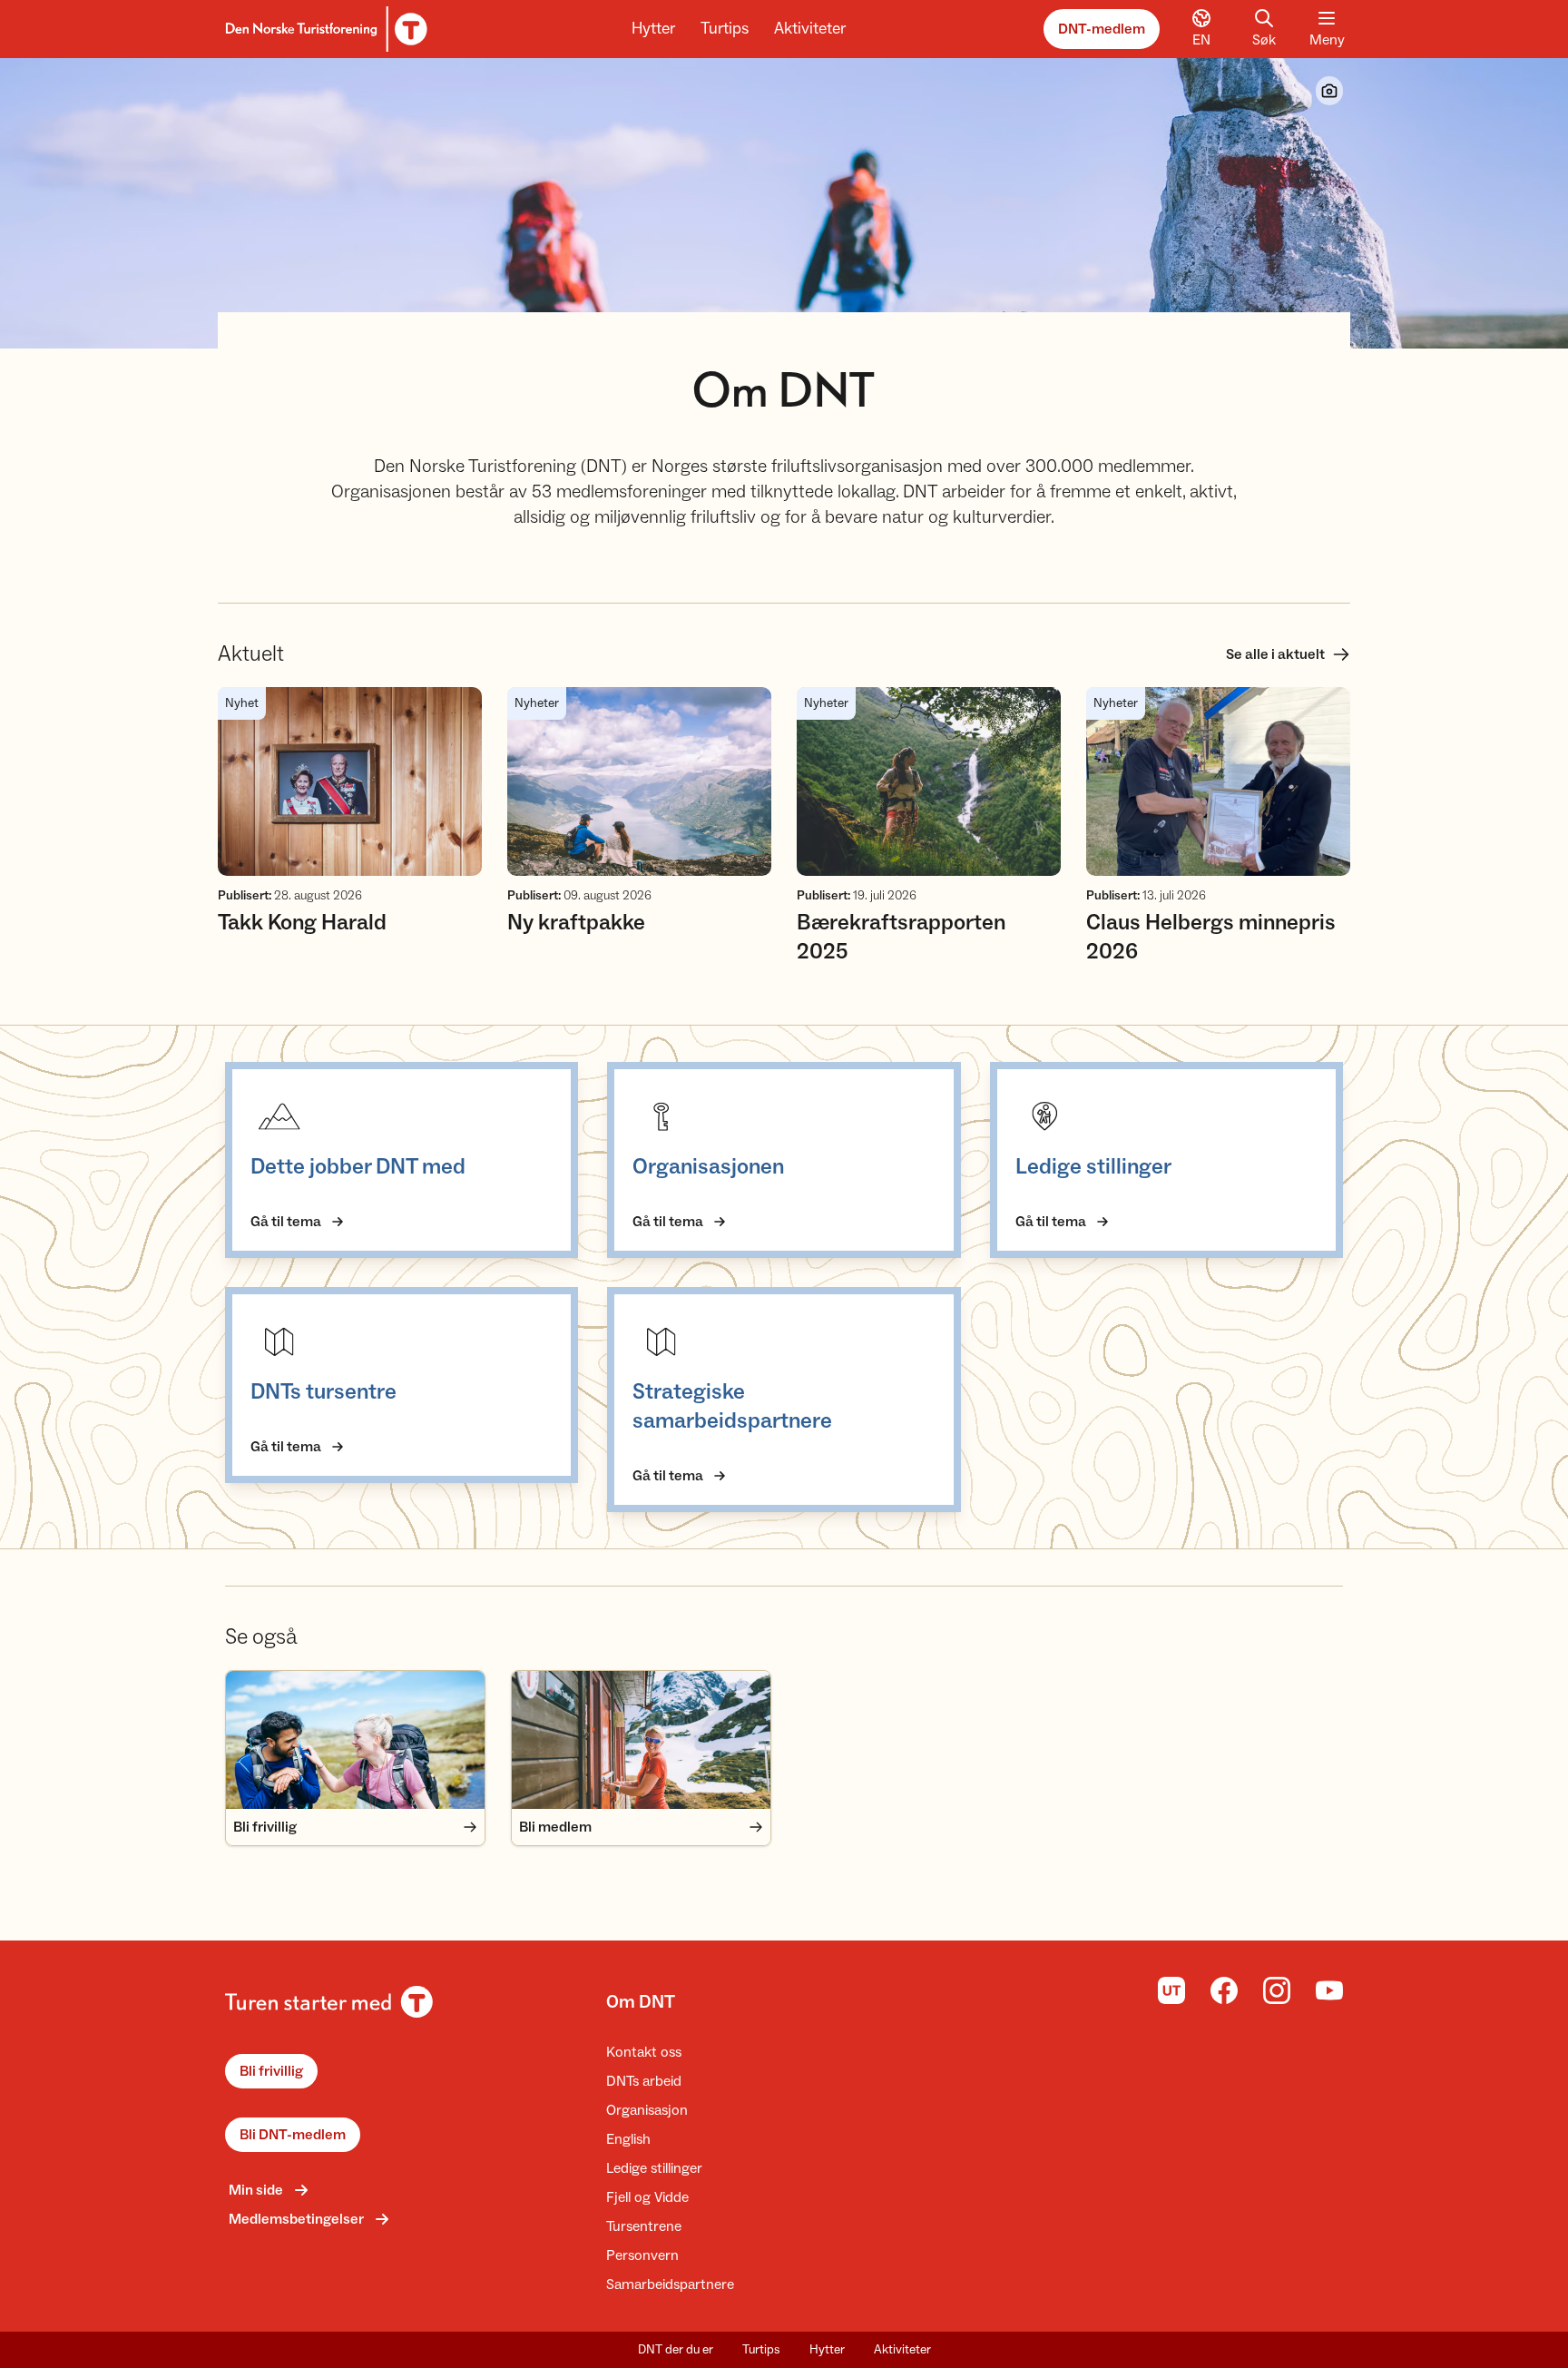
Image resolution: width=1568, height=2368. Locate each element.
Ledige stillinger (654, 2168)
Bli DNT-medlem (293, 2135)
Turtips (725, 29)
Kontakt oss (644, 2052)
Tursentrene (644, 2226)
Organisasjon (647, 2110)
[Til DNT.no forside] (323, 29)
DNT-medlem (1102, 29)
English (628, 2139)
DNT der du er (676, 2350)
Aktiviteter (810, 29)
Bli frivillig (271, 2071)
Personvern (642, 2255)
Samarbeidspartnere (670, 2284)
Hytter (653, 29)
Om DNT (641, 2002)
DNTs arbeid (644, 2081)
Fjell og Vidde (647, 2197)
